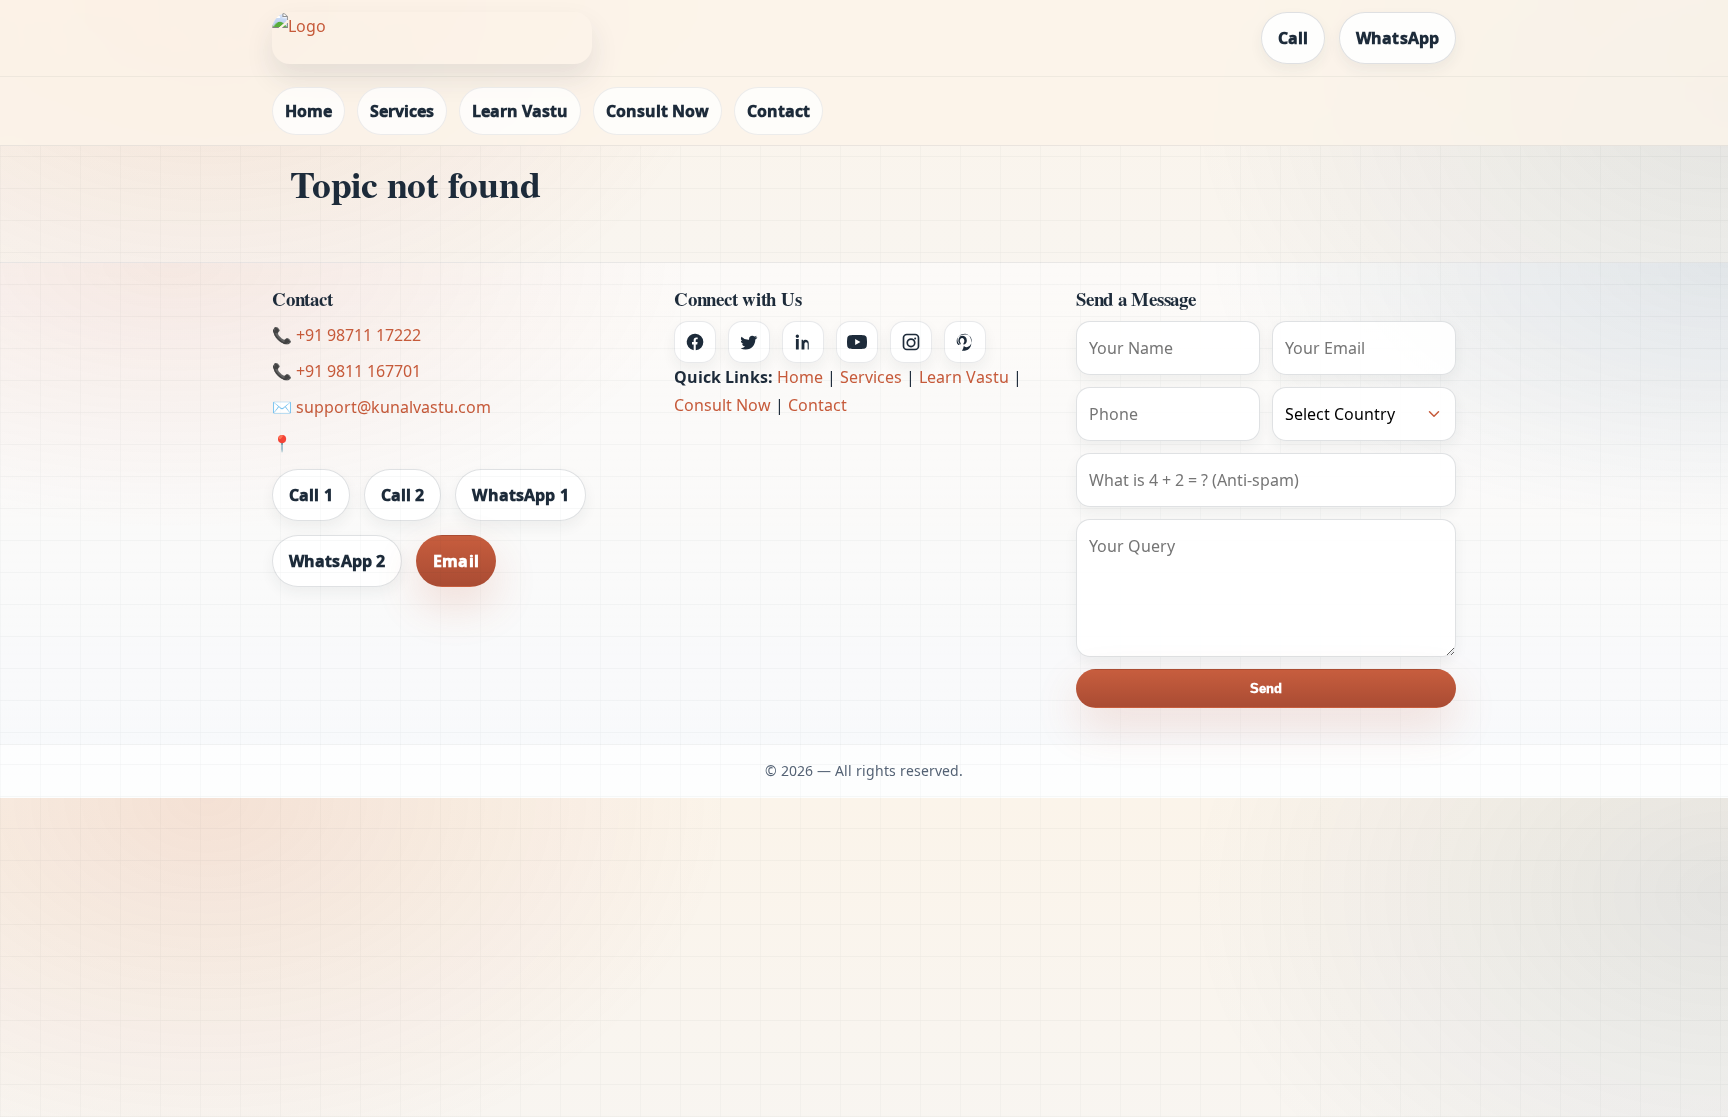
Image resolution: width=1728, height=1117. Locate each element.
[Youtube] (857, 342)
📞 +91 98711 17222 (346, 335)
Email (456, 561)
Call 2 (403, 495)
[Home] (432, 38)
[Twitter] (749, 342)
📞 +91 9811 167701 (346, 371)
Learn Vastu (520, 111)
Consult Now (657, 111)
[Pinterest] (965, 342)
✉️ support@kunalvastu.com (381, 407)
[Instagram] (911, 342)
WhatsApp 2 (337, 561)
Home (308, 111)
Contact (778, 111)
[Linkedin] (803, 342)
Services (402, 111)
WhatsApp (1397, 38)
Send (1266, 688)
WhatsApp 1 (520, 495)
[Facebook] (695, 342)
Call (1293, 38)
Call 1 (311, 495)
